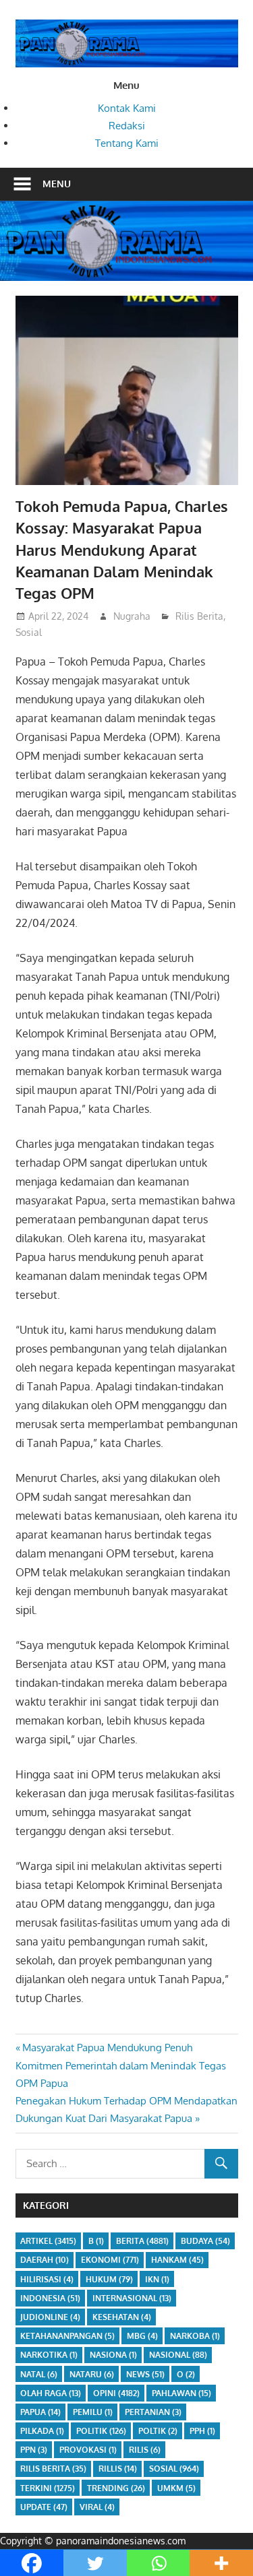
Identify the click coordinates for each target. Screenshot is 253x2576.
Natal (39, 2374)
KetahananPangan (67, 2336)
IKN (157, 2279)
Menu (57, 184)
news (145, 2374)
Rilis (145, 2450)
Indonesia (50, 2298)
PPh (202, 2431)
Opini (116, 2393)
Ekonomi (110, 2260)
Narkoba (195, 2336)
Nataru (92, 2374)
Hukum (109, 2279)
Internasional (132, 2298)
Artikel (48, 2241)
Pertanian (153, 2412)
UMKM (176, 2488)
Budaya (205, 2241)
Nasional (178, 2355)
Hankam (177, 2260)
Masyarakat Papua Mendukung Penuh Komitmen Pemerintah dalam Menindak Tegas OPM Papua (121, 2065)
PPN (34, 2450)
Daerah (45, 2260)
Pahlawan (181, 2393)
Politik (101, 2431)
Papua (40, 2412)
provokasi (88, 2450)
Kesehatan (122, 2317)
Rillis (118, 2469)
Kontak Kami (127, 108)
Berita (142, 2241)
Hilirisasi (47, 2279)
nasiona (113, 2355)
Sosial (29, 632)
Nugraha (132, 616)
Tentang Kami (127, 143)
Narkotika (49, 2355)
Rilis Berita (199, 616)
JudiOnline (50, 2317)
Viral (97, 2507)
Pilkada (42, 2431)
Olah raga (51, 2393)
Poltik (158, 2431)
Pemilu (93, 2412)
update (44, 2507)
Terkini (48, 2488)
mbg (142, 2336)
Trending (116, 2488)
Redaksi (127, 126)
